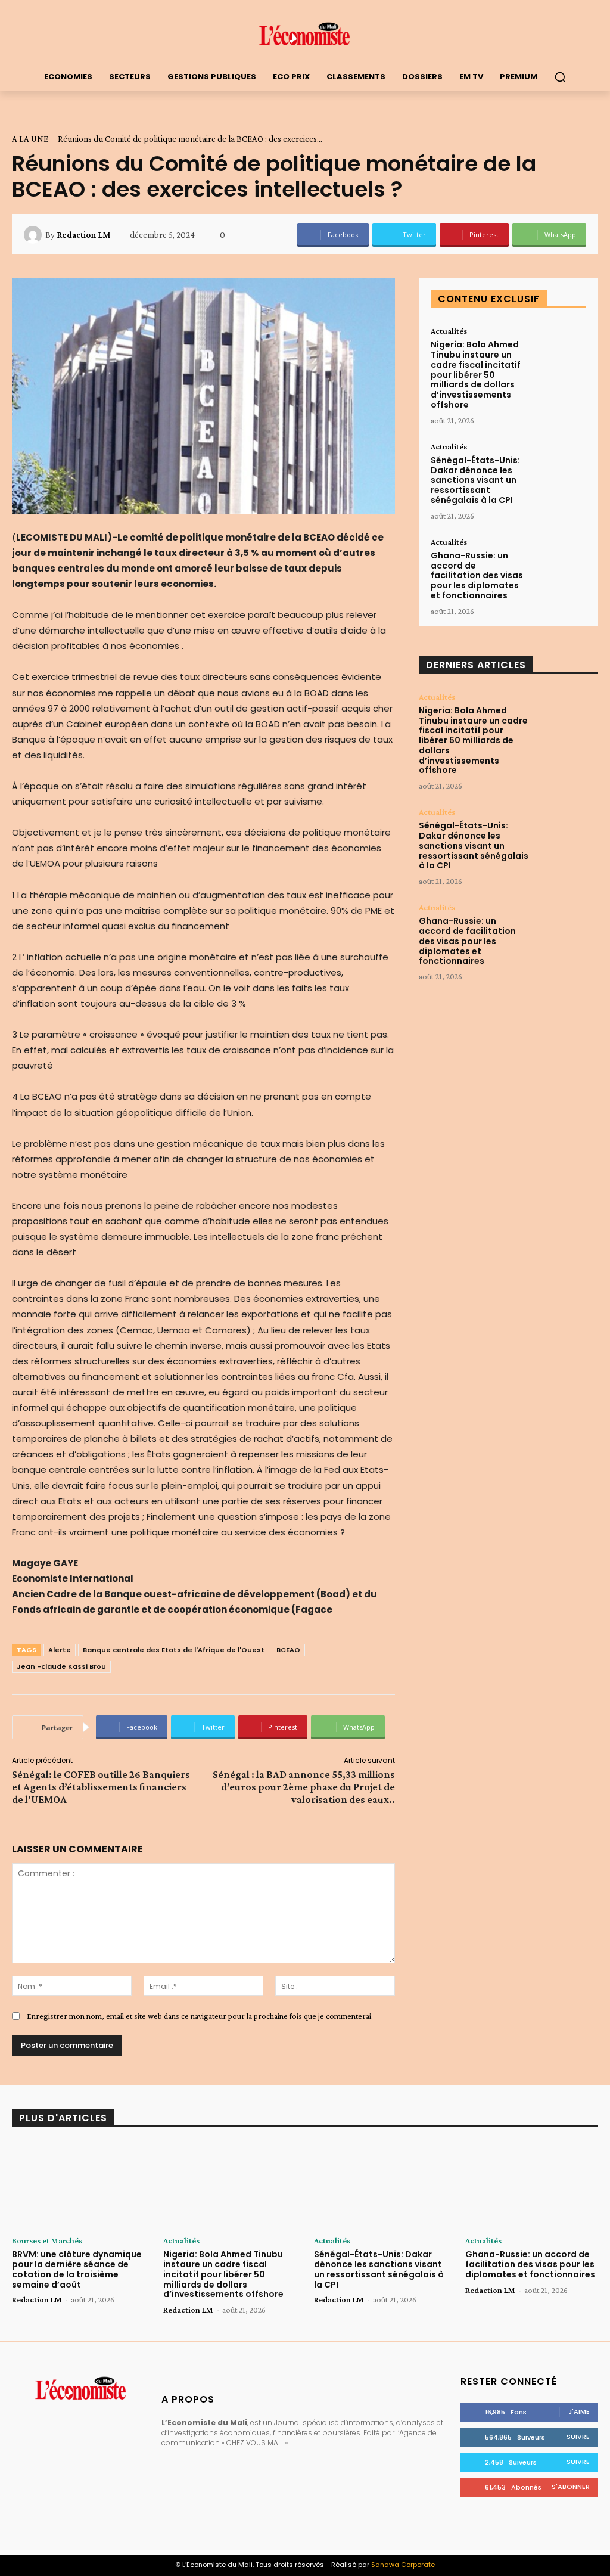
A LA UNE (30, 139)
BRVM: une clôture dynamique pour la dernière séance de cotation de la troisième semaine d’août (77, 2269)
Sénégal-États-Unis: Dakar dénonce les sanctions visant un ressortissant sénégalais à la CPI (475, 480)
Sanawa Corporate (403, 2565)
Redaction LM (83, 235)
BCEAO (288, 1650)
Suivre (578, 2437)
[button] (560, 77)
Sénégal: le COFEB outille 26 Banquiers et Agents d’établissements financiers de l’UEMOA (101, 1787)
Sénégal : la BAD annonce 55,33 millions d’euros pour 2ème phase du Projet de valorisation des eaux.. (304, 1787)
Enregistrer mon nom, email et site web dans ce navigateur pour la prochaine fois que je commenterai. (200, 2016)
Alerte (60, 1650)
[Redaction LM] (35, 235)
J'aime (579, 2411)
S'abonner (571, 2487)
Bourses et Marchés (47, 2240)
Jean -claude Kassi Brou (61, 1666)
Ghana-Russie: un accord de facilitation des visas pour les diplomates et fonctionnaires (477, 575)
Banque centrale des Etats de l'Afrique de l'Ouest (174, 1650)
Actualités (449, 331)
